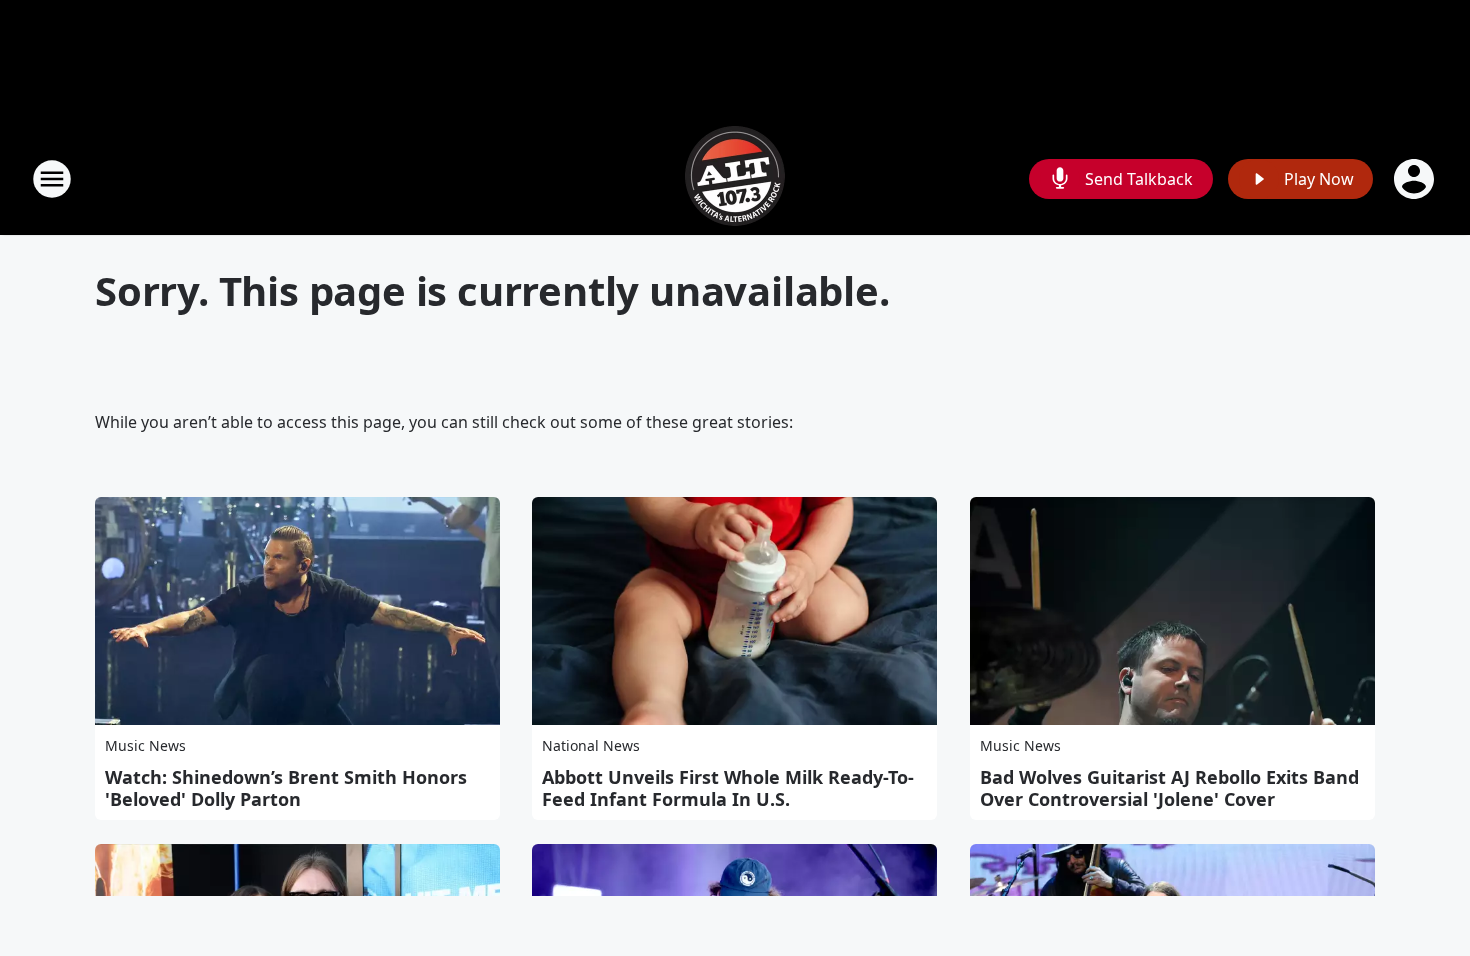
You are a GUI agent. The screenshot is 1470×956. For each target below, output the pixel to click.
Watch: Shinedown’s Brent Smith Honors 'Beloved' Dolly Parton (286, 788)
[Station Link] (735, 178)
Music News (145, 745)
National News (591, 745)
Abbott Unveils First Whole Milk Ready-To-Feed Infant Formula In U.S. (728, 788)
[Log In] (1416, 179)
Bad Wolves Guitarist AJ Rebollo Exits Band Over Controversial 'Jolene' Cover (1169, 788)
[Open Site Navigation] (52, 179)
